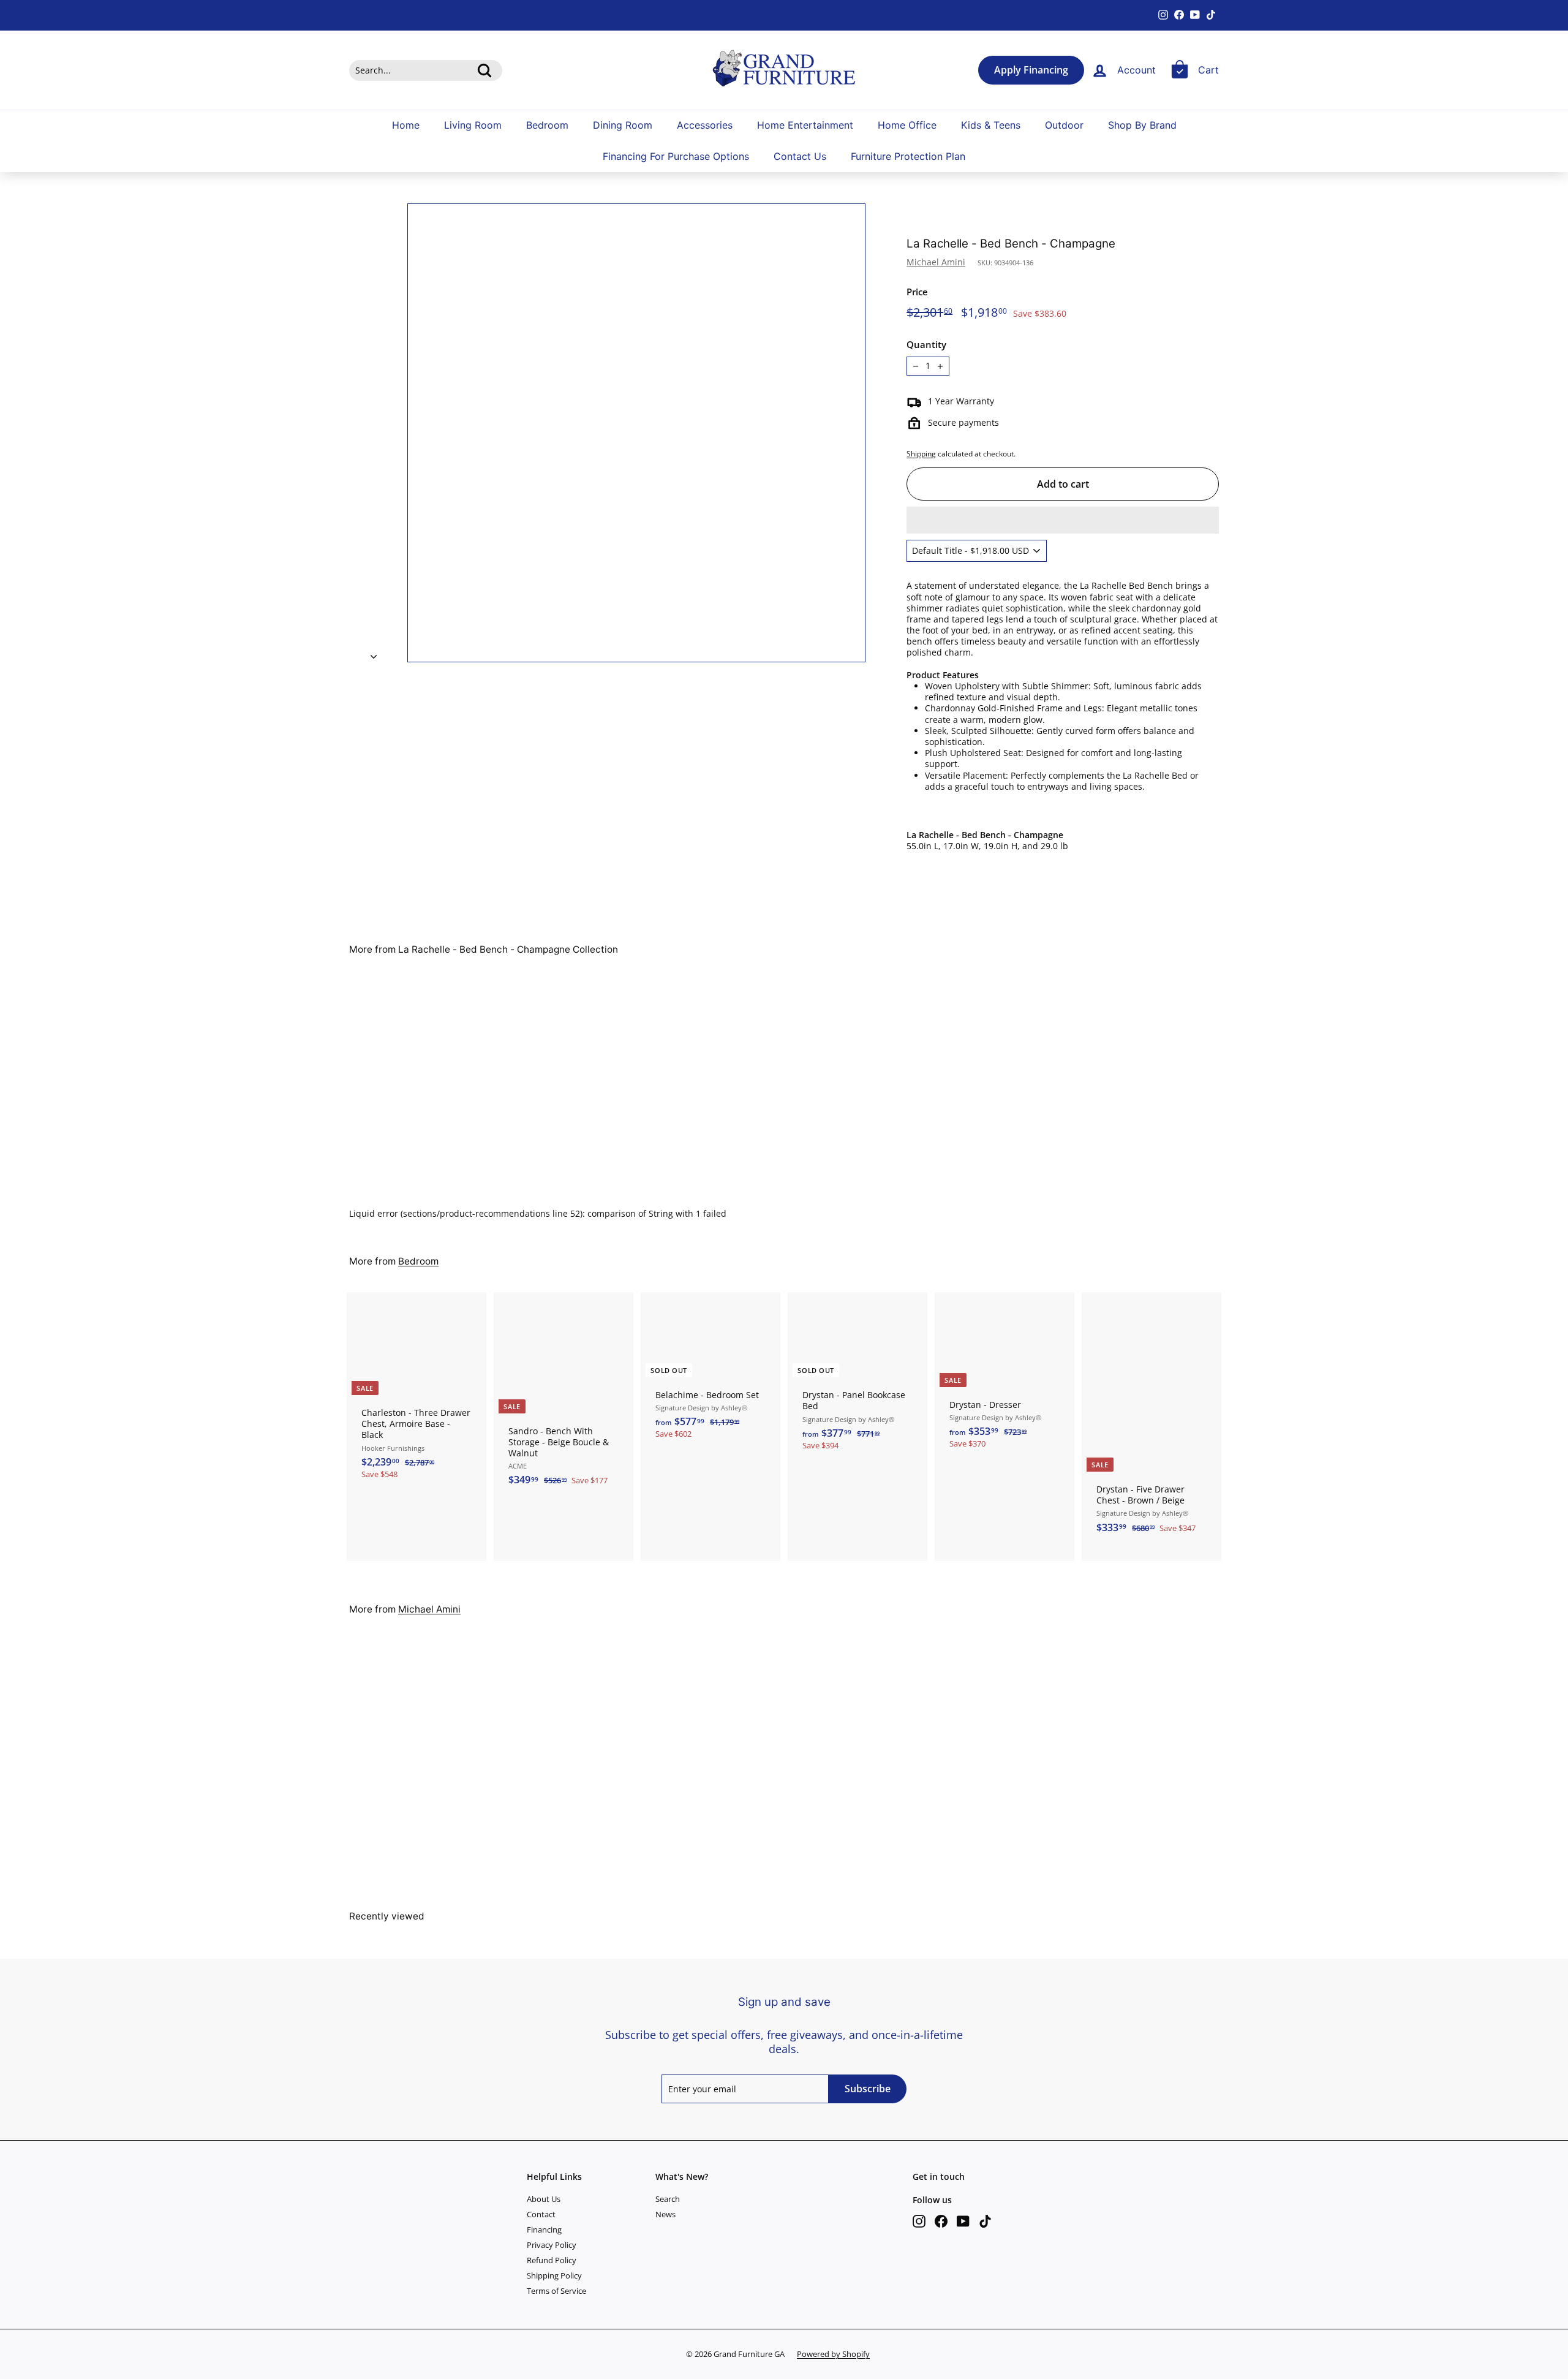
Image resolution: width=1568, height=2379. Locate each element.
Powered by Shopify (833, 2354)
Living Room (473, 125)
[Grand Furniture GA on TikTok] (985, 2221)
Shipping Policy (554, 2275)
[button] (1063, 520)
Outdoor (1064, 125)
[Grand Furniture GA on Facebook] (941, 2221)
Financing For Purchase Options (676, 157)
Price (917, 292)
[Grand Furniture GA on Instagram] (919, 2221)
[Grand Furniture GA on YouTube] (963, 2221)
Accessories (705, 125)
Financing (544, 2230)
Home (406, 125)
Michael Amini (936, 262)
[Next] (374, 653)
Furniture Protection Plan (908, 157)
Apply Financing (1031, 70)
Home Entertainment (805, 125)
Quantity (926, 345)
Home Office (907, 125)
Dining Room (623, 125)
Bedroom (547, 125)
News (665, 2214)
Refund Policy (552, 2260)
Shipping (921, 453)
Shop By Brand (1142, 125)
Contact (541, 2214)
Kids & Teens (991, 125)
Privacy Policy (552, 2245)
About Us (544, 2199)
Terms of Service (556, 2291)
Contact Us (800, 157)
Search (668, 2199)
